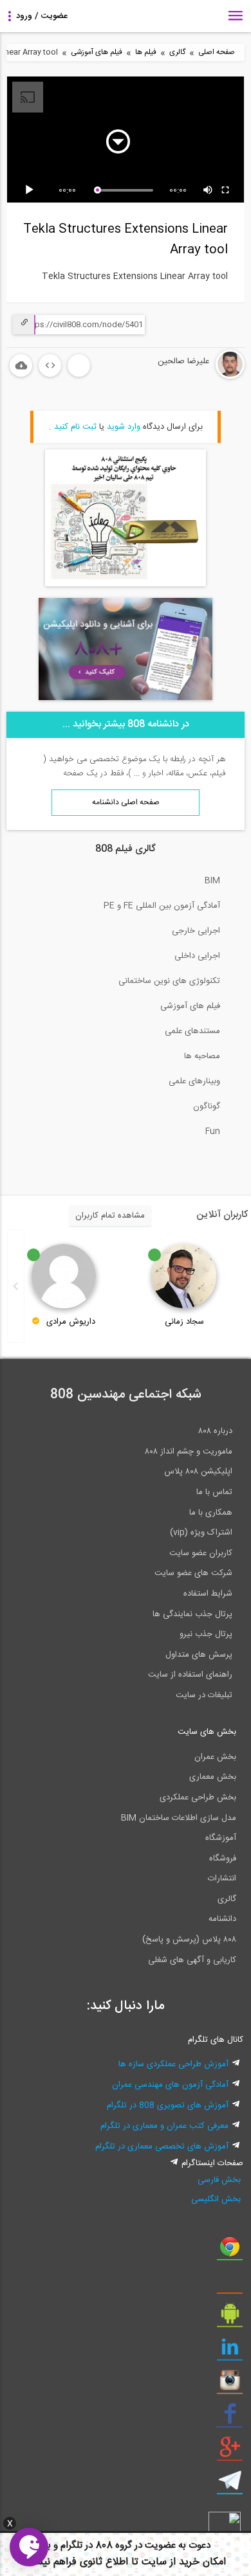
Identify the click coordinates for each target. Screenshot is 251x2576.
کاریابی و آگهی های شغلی (192, 1960)
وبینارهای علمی (194, 1081)
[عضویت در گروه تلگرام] (230, 2485)
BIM (212, 881)
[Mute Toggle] (209, 190)
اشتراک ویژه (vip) (201, 1533)
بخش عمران (215, 1757)
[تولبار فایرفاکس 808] (230, 2285)
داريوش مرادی (71, 1322)
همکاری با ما (211, 1513)
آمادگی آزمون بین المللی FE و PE (162, 906)
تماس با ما (214, 1492)
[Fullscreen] (226, 190)
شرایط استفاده (208, 1594)
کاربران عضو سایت (201, 1553)
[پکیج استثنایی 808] (126, 584)
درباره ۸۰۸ (215, 1431)
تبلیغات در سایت (204, 1695)
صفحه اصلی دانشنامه (126, 802)
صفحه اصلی (217, 52)
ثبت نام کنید (75, 427)
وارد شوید (124, 427)
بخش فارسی (219, 2180)
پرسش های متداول (199, 1655)
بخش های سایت (207, 1732)
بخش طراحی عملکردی (198, 1797)
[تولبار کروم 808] (230, 2251)
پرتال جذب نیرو (206, 1634)
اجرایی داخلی (197, 956)
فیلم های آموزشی (97, 52)
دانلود (21, 365)
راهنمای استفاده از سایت (190, 1675)
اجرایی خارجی (196, 931)
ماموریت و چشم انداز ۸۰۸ (189, 1452)
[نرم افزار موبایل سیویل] (230, 2318)
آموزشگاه (221, 1838)
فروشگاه (223, 1859)
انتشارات (222, 1878)
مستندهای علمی (192, 1031)
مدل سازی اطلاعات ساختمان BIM (179, 1818)
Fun (213, 1131)
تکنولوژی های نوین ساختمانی (169, 981)
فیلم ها (146, 52)
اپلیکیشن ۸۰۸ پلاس (198, 1472)
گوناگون (207, 1106)
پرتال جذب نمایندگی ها (192, 1614)
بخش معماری (213, 1777)
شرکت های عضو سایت (193, 1573)
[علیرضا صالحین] (191, 377)
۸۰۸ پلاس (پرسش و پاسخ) (189, 1940)
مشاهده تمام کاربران (110, 1216)
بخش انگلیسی (216, 2199)
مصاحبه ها (202, 1056)
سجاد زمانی (184, 1322)
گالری (177, 52)
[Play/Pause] (32, 190)
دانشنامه (222, 1919)
